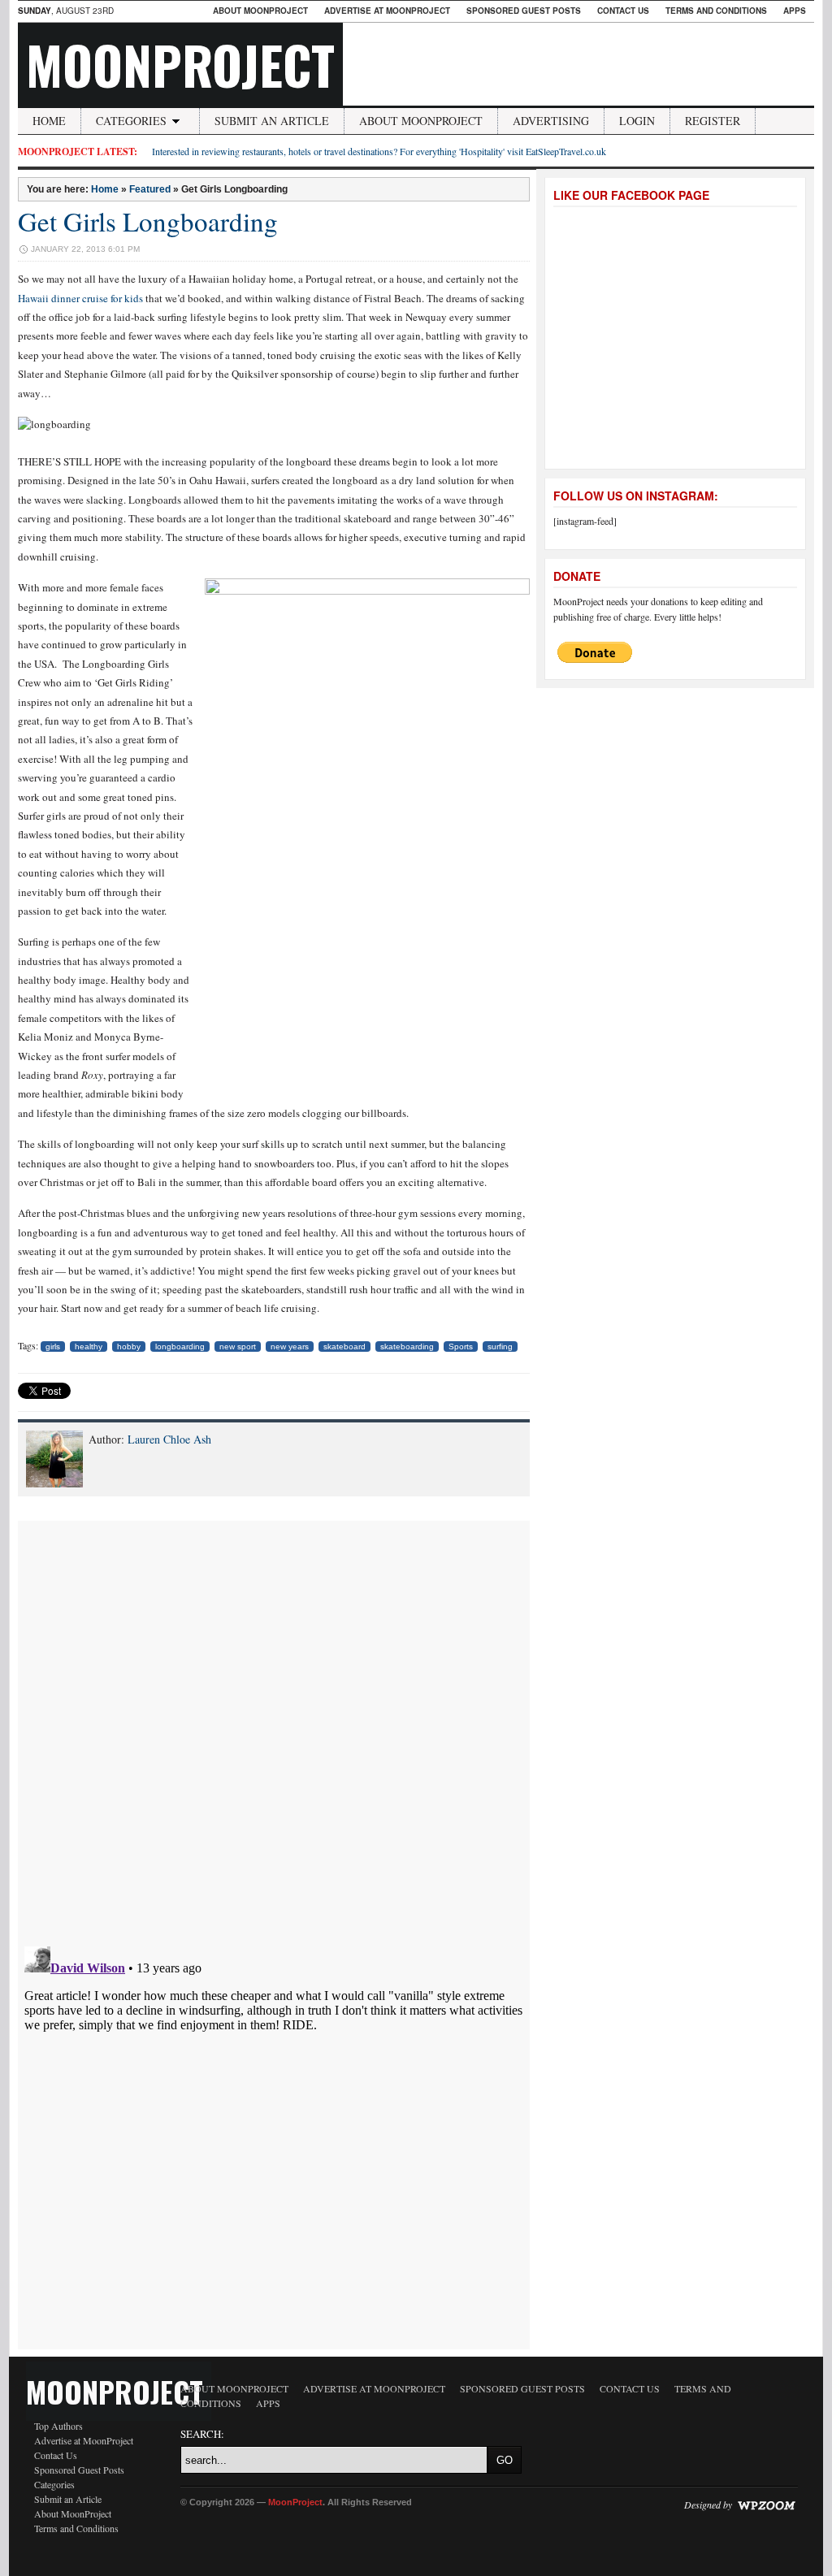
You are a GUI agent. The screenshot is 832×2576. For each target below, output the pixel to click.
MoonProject (180, 64)
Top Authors (58, 2426)
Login (637, 121)
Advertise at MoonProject (387, 11)
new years (290, 1346)
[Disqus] (274, 1724)
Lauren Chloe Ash (169, 1439)
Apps (795, 11)
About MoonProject (260, 11)
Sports (461, 1346)
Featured (150, 189)
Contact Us (623, 11)
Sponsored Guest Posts (524, 11)
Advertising (551, 121)
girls (53, 1346)
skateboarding (407, 1346)
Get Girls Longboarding (148, 221)
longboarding (180, 1346)
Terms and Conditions (716, 11)
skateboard (344, 1346)
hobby (129, 1346)
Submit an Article (272, 121)
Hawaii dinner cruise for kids (80, 298)
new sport (238, 1346)
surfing (500, 1346)
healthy (89, 1346)
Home (49, 121)
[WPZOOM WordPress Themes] (766, 2504)
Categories (131, 121)
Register (713, 121)
